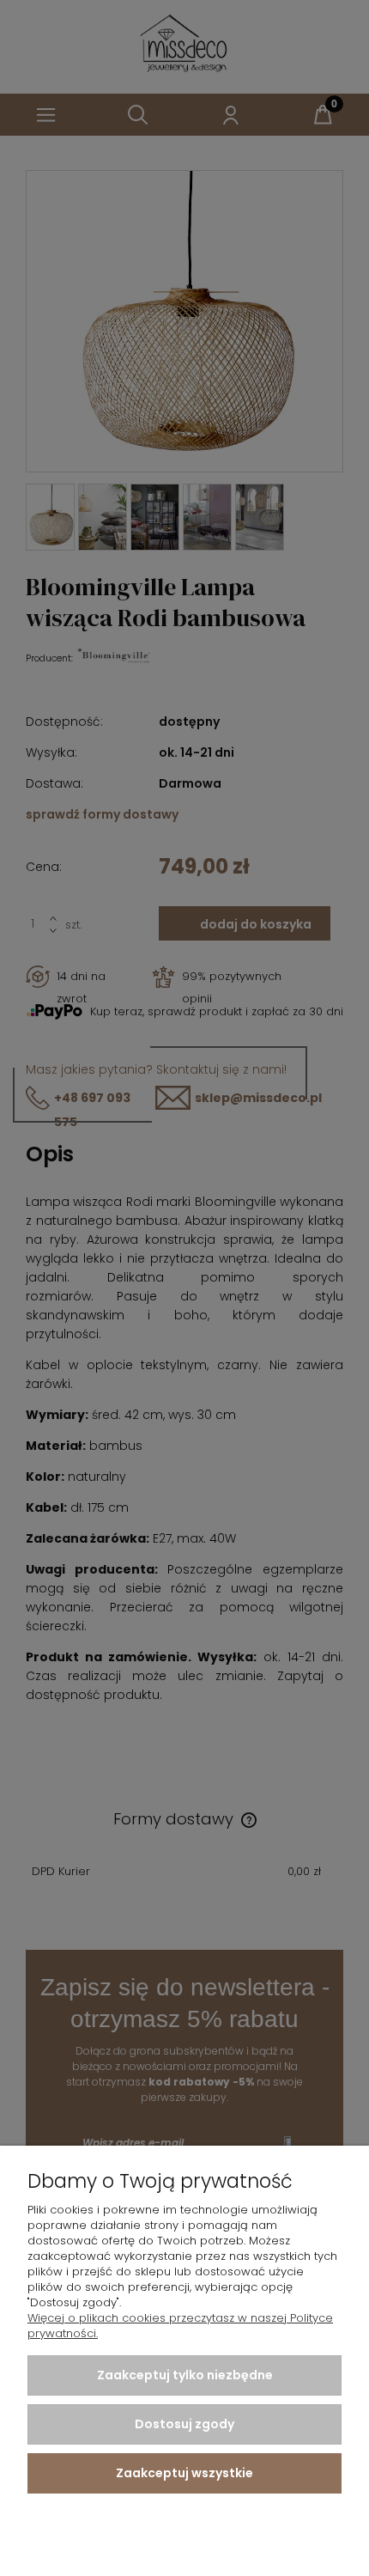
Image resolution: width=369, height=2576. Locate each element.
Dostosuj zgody (184, 2424)
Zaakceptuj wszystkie (184, 2473)
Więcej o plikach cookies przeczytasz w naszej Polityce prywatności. (180, 2326)
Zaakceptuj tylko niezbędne (185, 2375)
